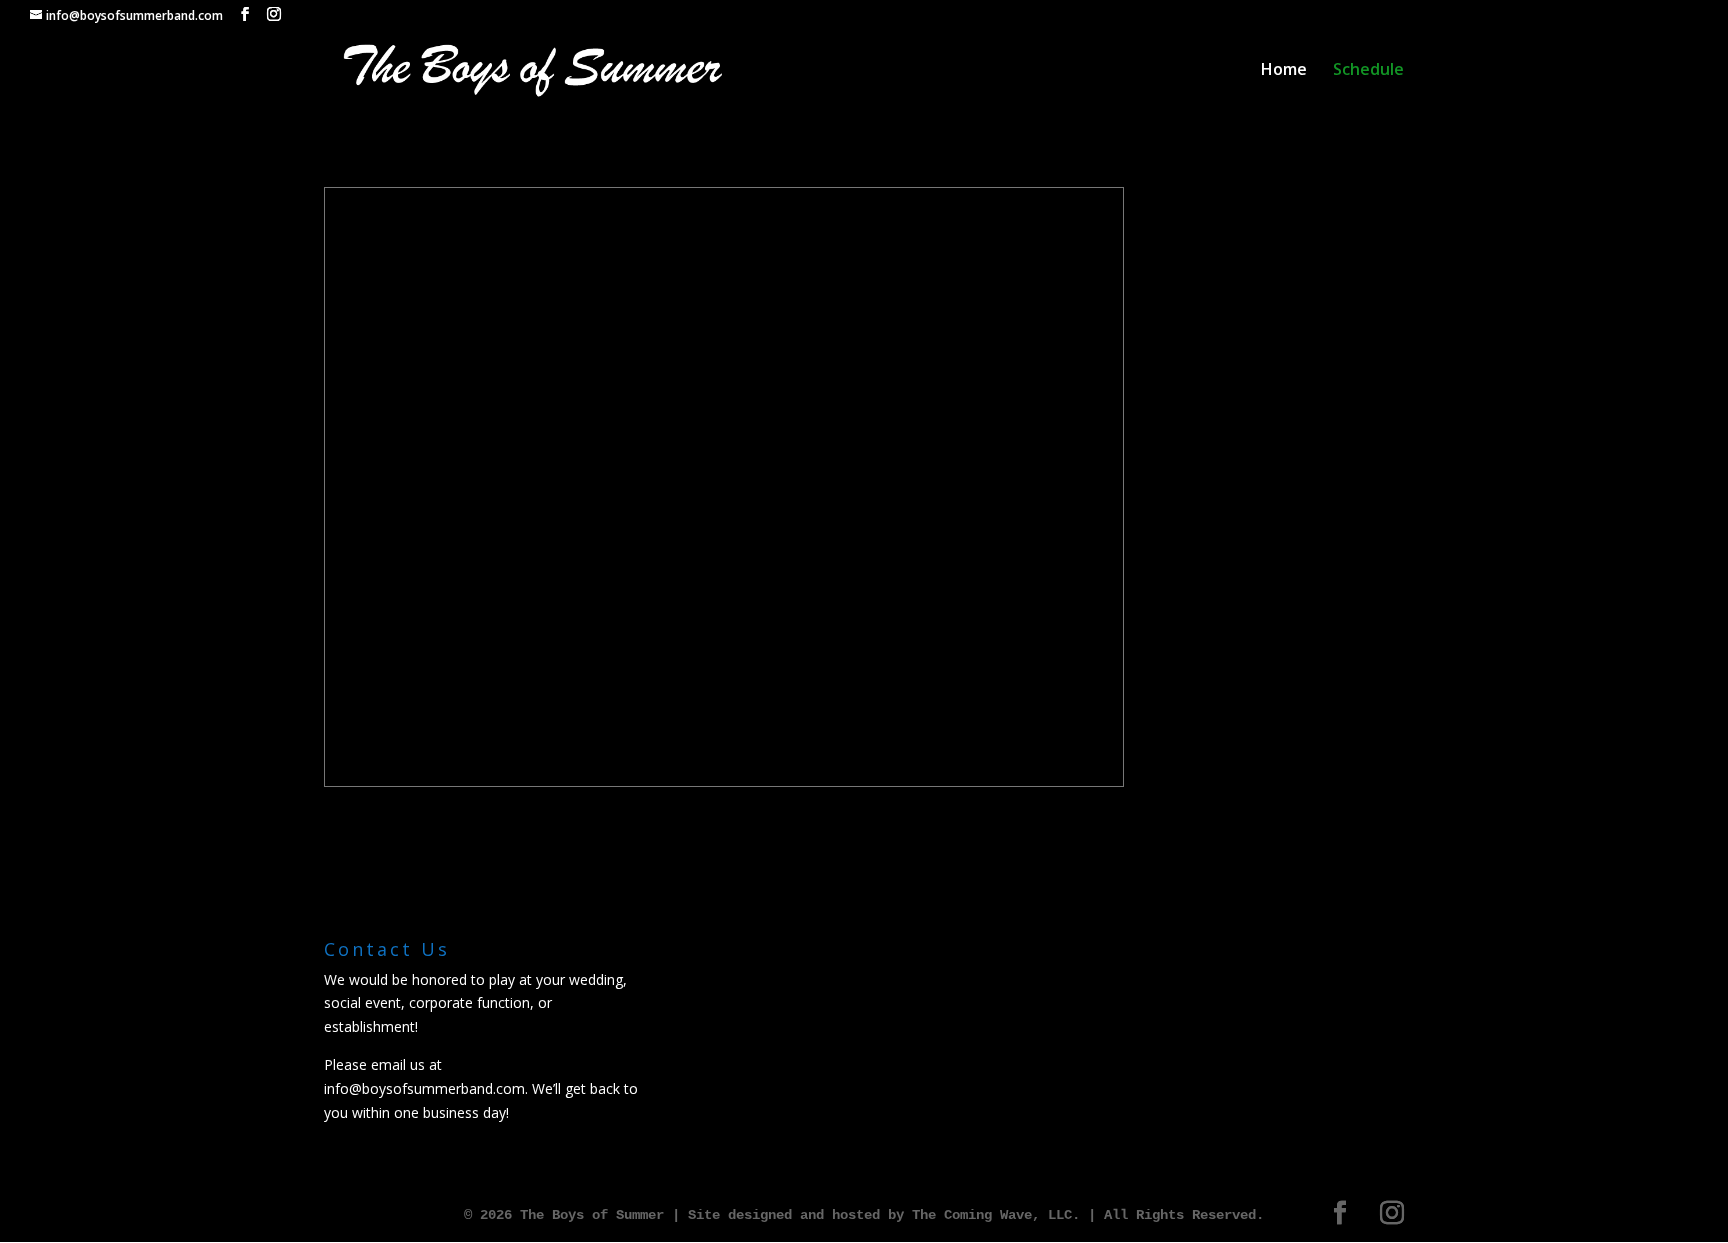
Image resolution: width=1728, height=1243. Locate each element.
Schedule (1368, 71)
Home (1284, 71)
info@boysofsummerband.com (424, 1088)
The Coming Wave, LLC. (996, 1215)
